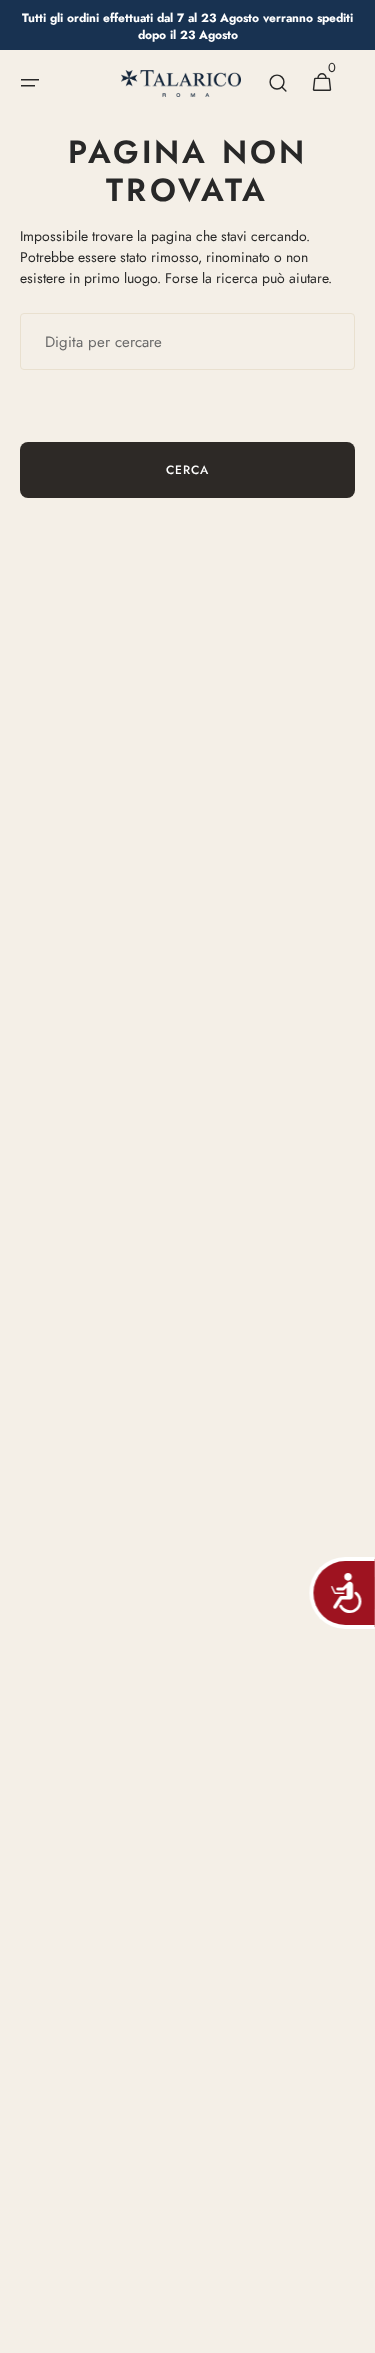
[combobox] (187, 341)
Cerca (188, 470)
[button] (30, 83)
